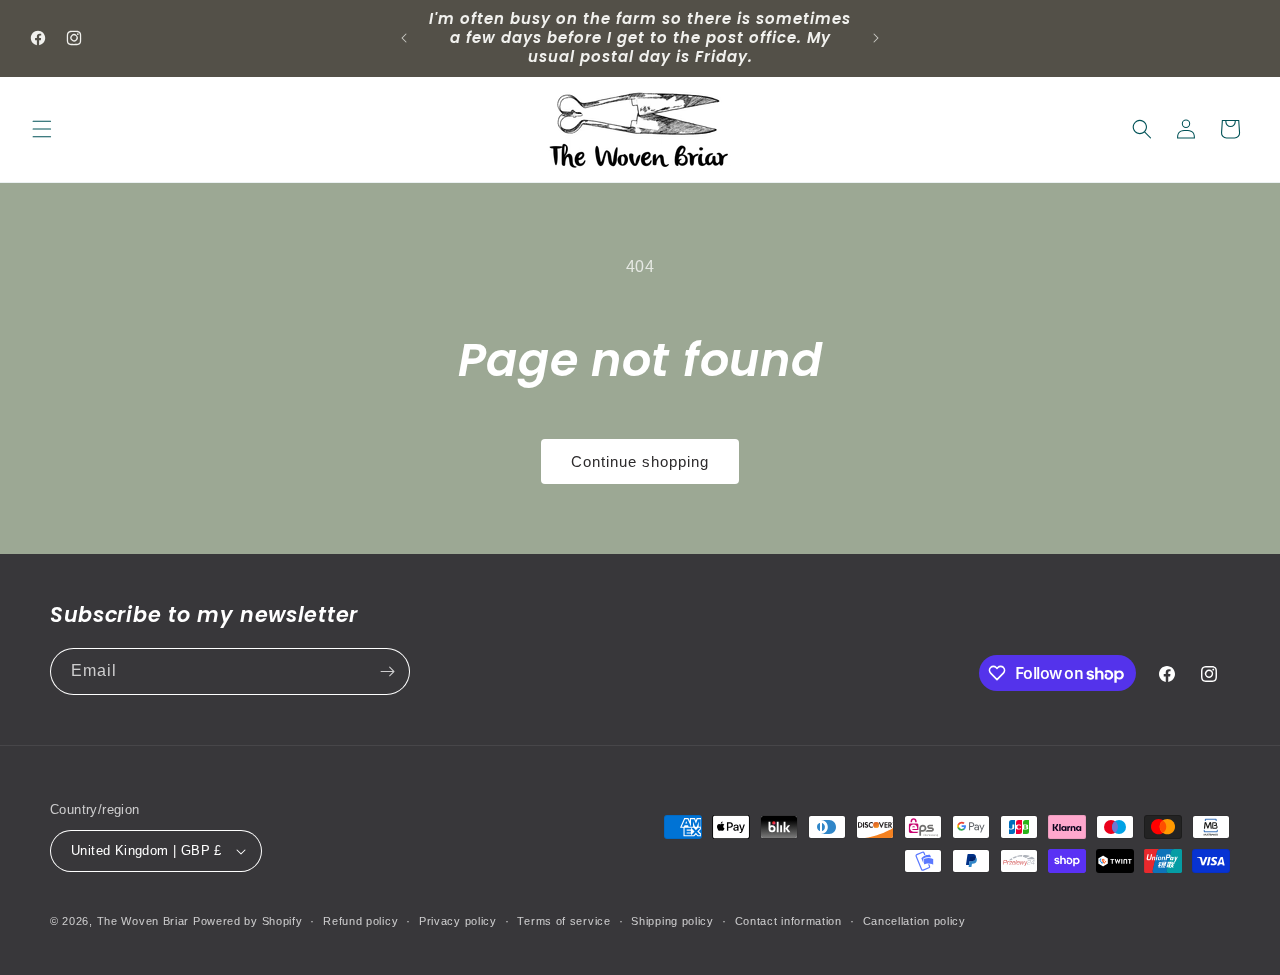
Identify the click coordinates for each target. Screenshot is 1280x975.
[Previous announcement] (404, 38)
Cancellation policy (914, 921)
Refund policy (360, 921)
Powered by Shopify (248, 921)
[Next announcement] (876, 38)
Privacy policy (458, 921)
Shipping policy (672, 921)
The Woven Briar (143, 921)
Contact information (788, 921)
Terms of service (563, 921)
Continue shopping (640, 461)
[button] (42, 129)
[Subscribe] (387, 671)
